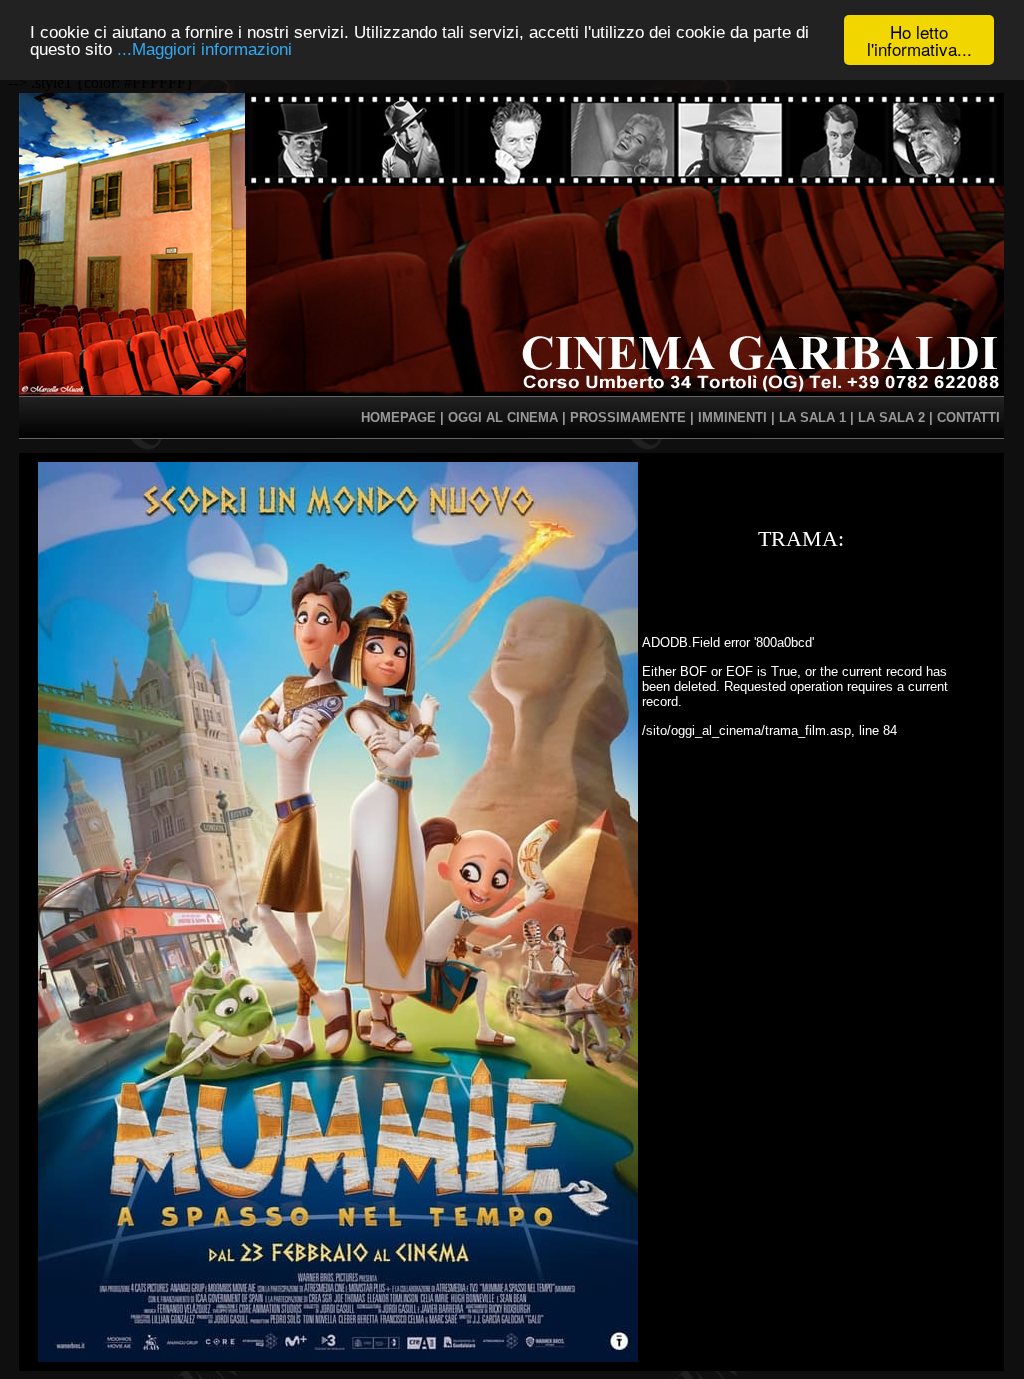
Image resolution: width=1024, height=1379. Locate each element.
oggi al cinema (503, 417)
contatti (968, 417)
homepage (398, 417)
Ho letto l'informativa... (919, 40)
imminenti (732, 417)
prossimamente (628, 417)
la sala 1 (812, 417)
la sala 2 (891, 417)
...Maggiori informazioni (204, 49)
